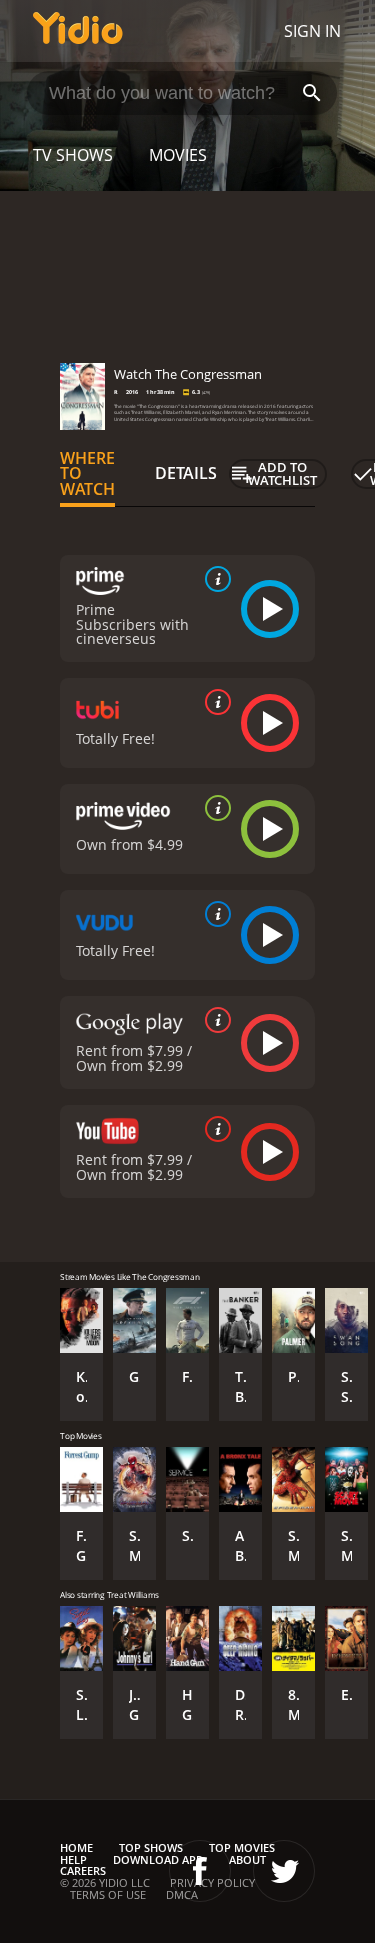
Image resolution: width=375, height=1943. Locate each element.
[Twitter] (284, 1871)
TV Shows (73, 155)
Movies (178, 155)
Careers (83, 1870)
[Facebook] (200, 1871)
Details (186, 473)
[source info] (214, 579)
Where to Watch (87, 474)
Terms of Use (108, 1894)
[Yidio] (78, 31)
